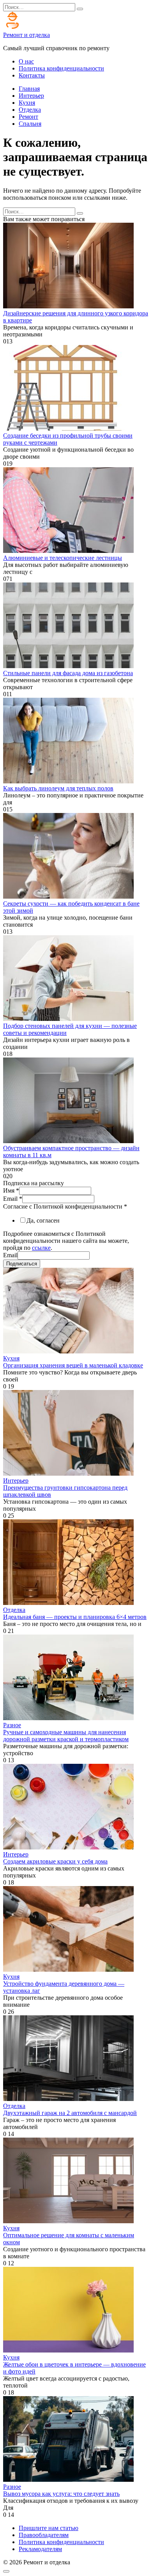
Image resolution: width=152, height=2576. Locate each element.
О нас (26, 61)
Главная (29, 89)
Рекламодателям (40, 2549)
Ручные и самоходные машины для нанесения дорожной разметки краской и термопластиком (66, 1736)
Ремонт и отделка (27, 35)
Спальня (30, 124)
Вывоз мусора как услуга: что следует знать (61, 2494)
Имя (11, 1190)
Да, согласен (43, 1220)
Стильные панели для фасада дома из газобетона (68, 673)
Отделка (30, 110)
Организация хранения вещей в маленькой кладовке (73, 1365)
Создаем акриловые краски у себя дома (55, 1861)
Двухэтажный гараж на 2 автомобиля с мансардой (70, 2113)
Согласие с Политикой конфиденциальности (65, 1206)
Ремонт (28, 117)
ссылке (41, 1248)
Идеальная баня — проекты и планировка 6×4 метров (75, 1617)
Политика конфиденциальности (61, 68)
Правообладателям (44, 2535)
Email (13, 1199)
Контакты (32, 75)
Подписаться (22, 1264)
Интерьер (31, 96)
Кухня (27, 103)
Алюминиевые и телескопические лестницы (63, 558)
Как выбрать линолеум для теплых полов (58, 788)
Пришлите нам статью (49, 2528)
